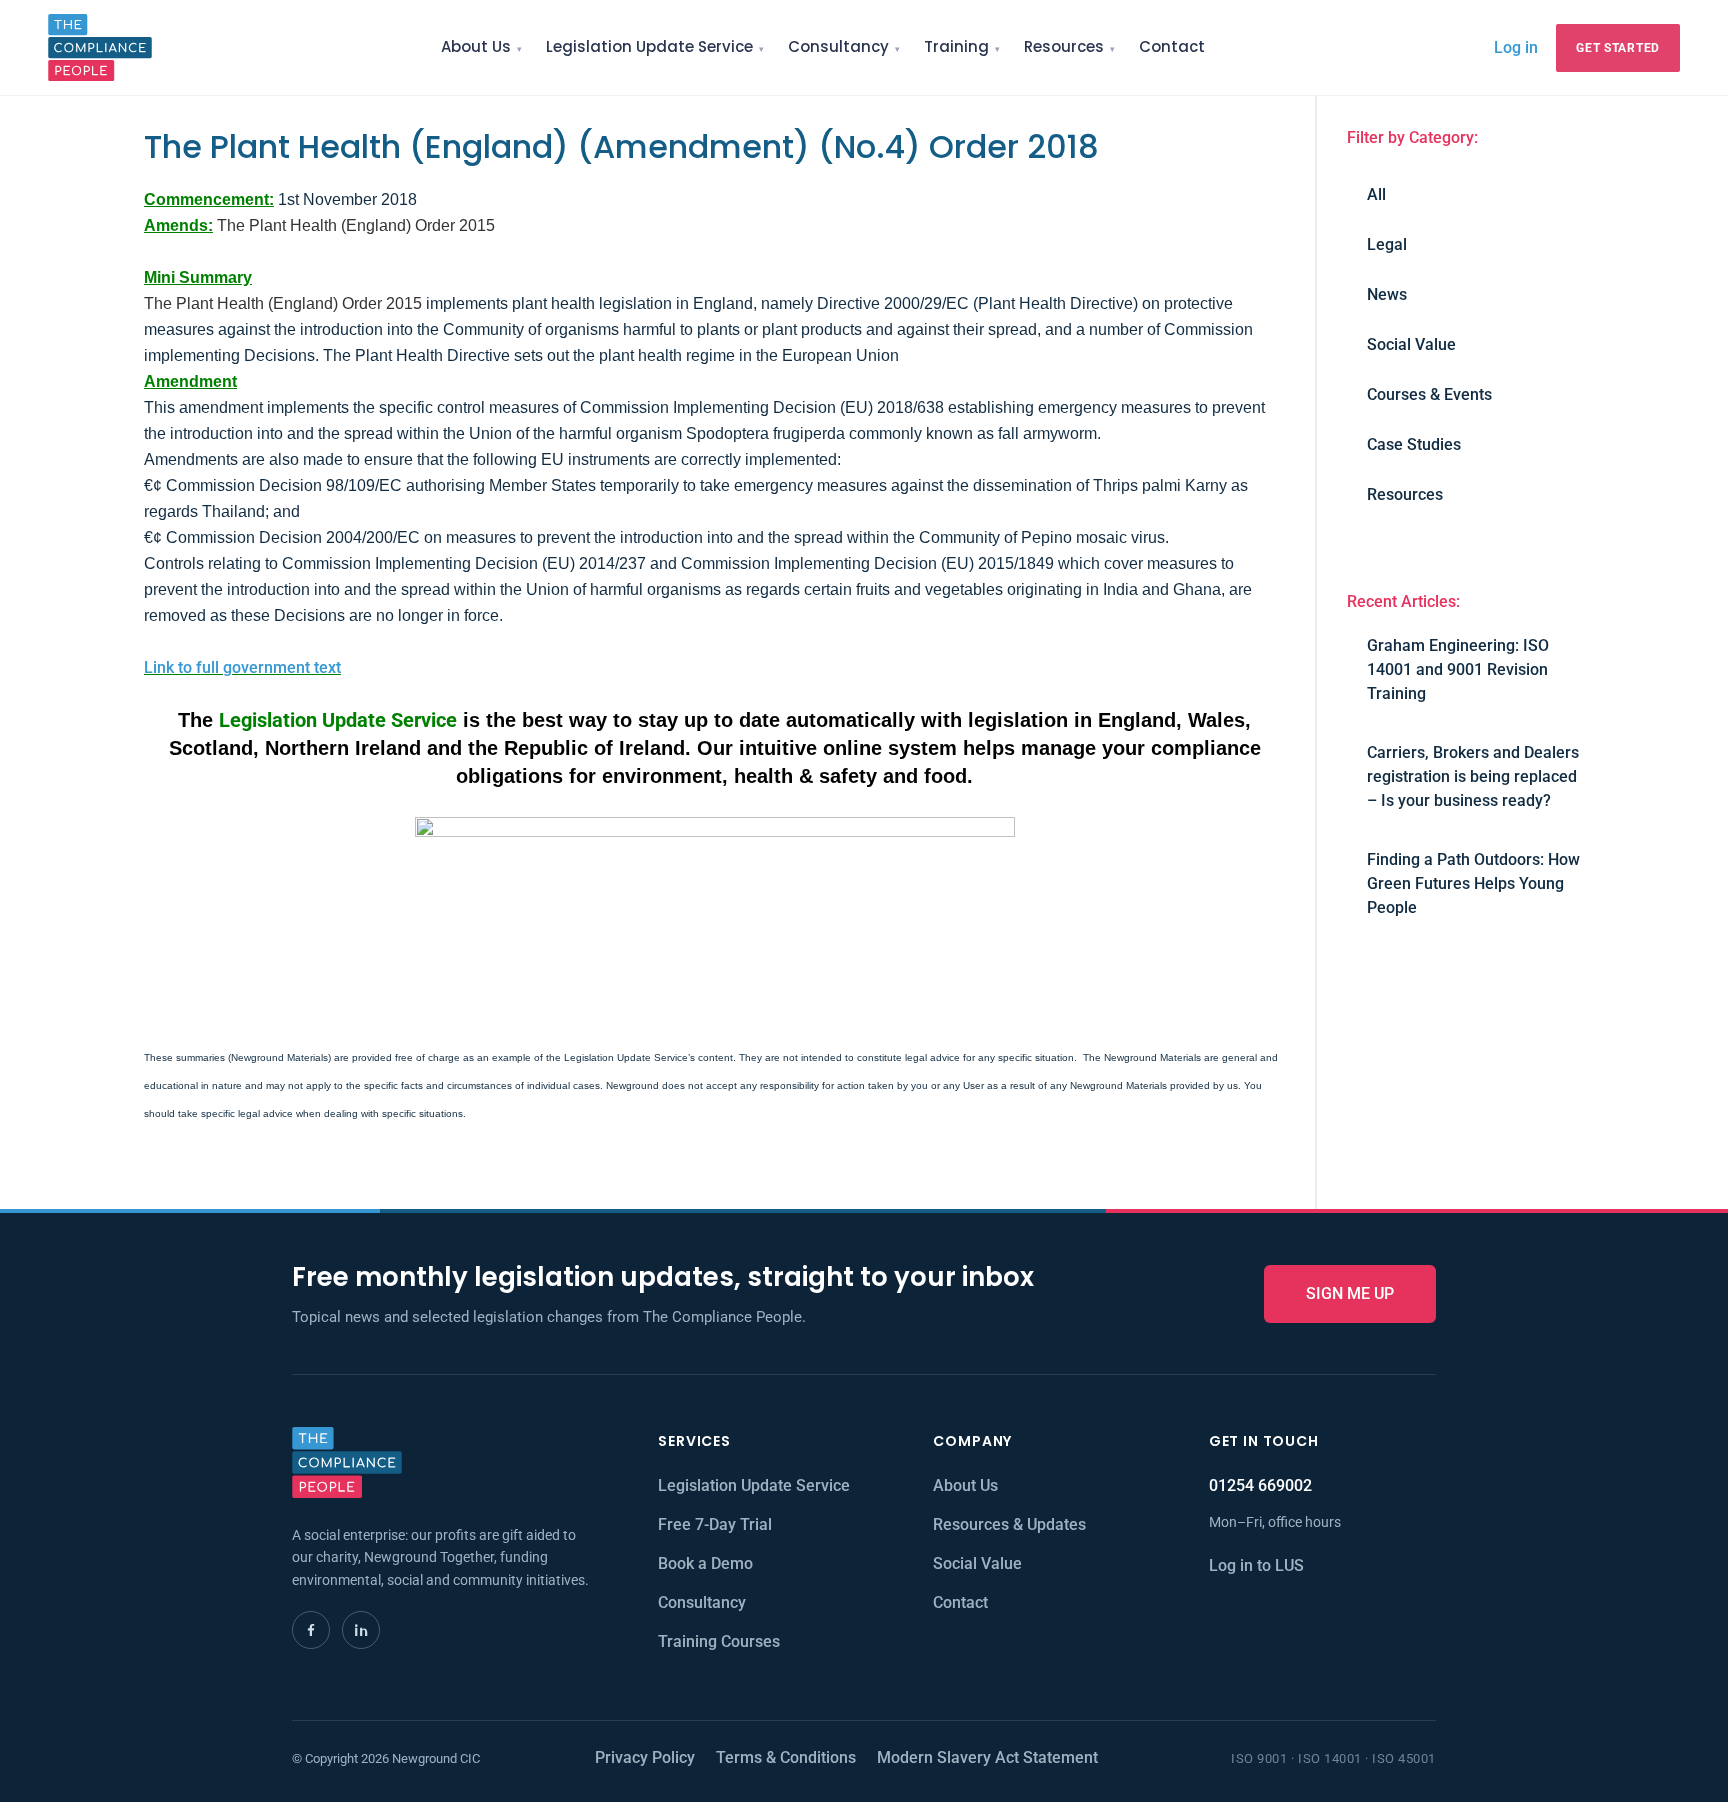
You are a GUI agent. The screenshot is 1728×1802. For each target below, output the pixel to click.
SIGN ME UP (1350, 1293)
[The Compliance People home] (100, 47)
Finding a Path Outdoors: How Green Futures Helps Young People (1473, 883)
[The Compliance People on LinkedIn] (361, 1630)
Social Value (1411, 344)
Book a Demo (705, 1563)
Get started (1618, 48)
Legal (1387, 244)
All (1376, 194)
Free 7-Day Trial (715, 1524)
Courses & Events (1429, 394)
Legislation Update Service (649, 46)
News (1387, 294)
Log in (1516, 47)
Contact (1172, 46)
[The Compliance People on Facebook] (311, 1630)
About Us (476, 46)
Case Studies (1414, 444)
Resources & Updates (1009, 1524)
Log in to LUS (1256, 1565)
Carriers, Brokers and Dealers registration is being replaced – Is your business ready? (1473, 776)
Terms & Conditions (786, 1757)
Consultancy (838, 46)
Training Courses (719, 1641)
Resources (1064, 46)
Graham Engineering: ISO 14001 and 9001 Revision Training (1458, 669)
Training (956, 46)
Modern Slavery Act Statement (987, 1757)
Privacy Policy (645, 1757)
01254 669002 (1260, 1485)
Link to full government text (242, 667)
